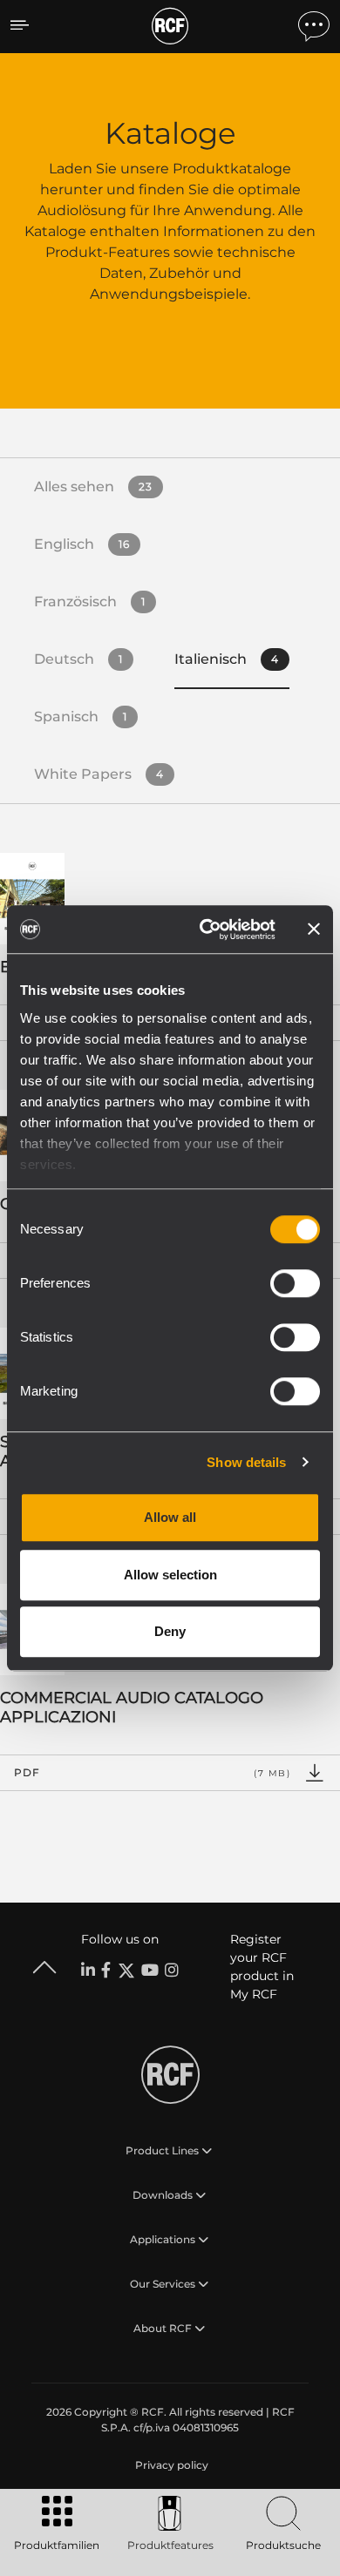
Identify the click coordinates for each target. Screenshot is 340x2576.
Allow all (170, 1517)
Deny (170, 1631)
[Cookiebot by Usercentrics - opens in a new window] (206, 930)
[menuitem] (170, 2465)
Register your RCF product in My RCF (262, 1967)
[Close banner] (314, 930)
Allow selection (170, 1575)
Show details (246, 1462)
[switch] (295, 1283)
